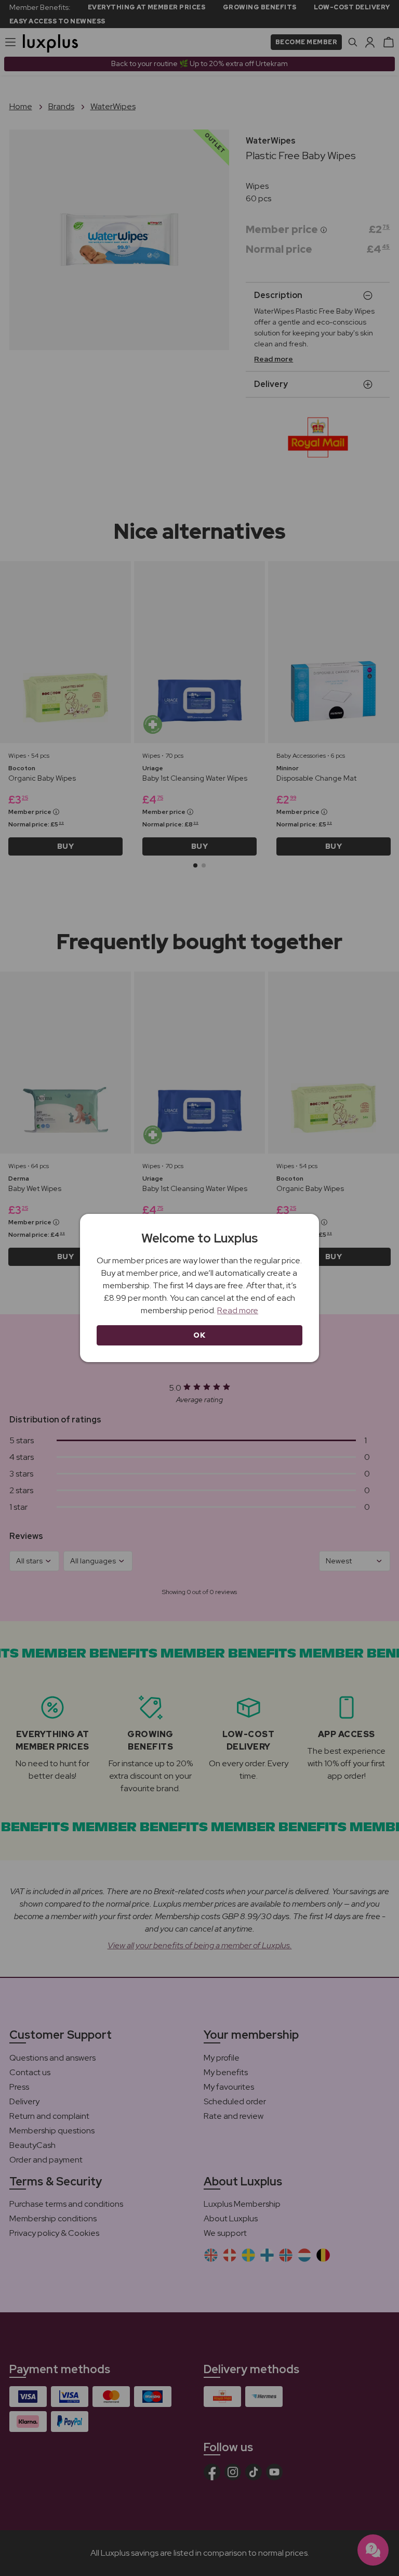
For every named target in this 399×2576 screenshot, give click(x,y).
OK (199, 1335)
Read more (238, 1310)
